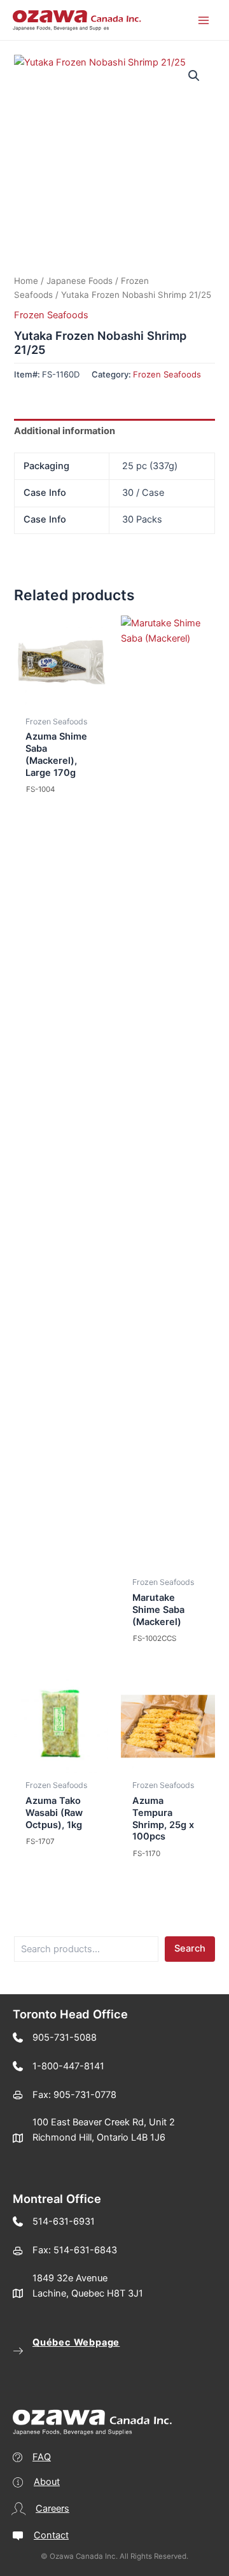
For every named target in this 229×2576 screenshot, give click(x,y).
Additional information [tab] (65, 431)
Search (190, 1948)
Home (26, 281)
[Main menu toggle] (204, 20)
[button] (194, 76)
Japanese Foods (80, 281)
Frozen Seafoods (51, 315)
